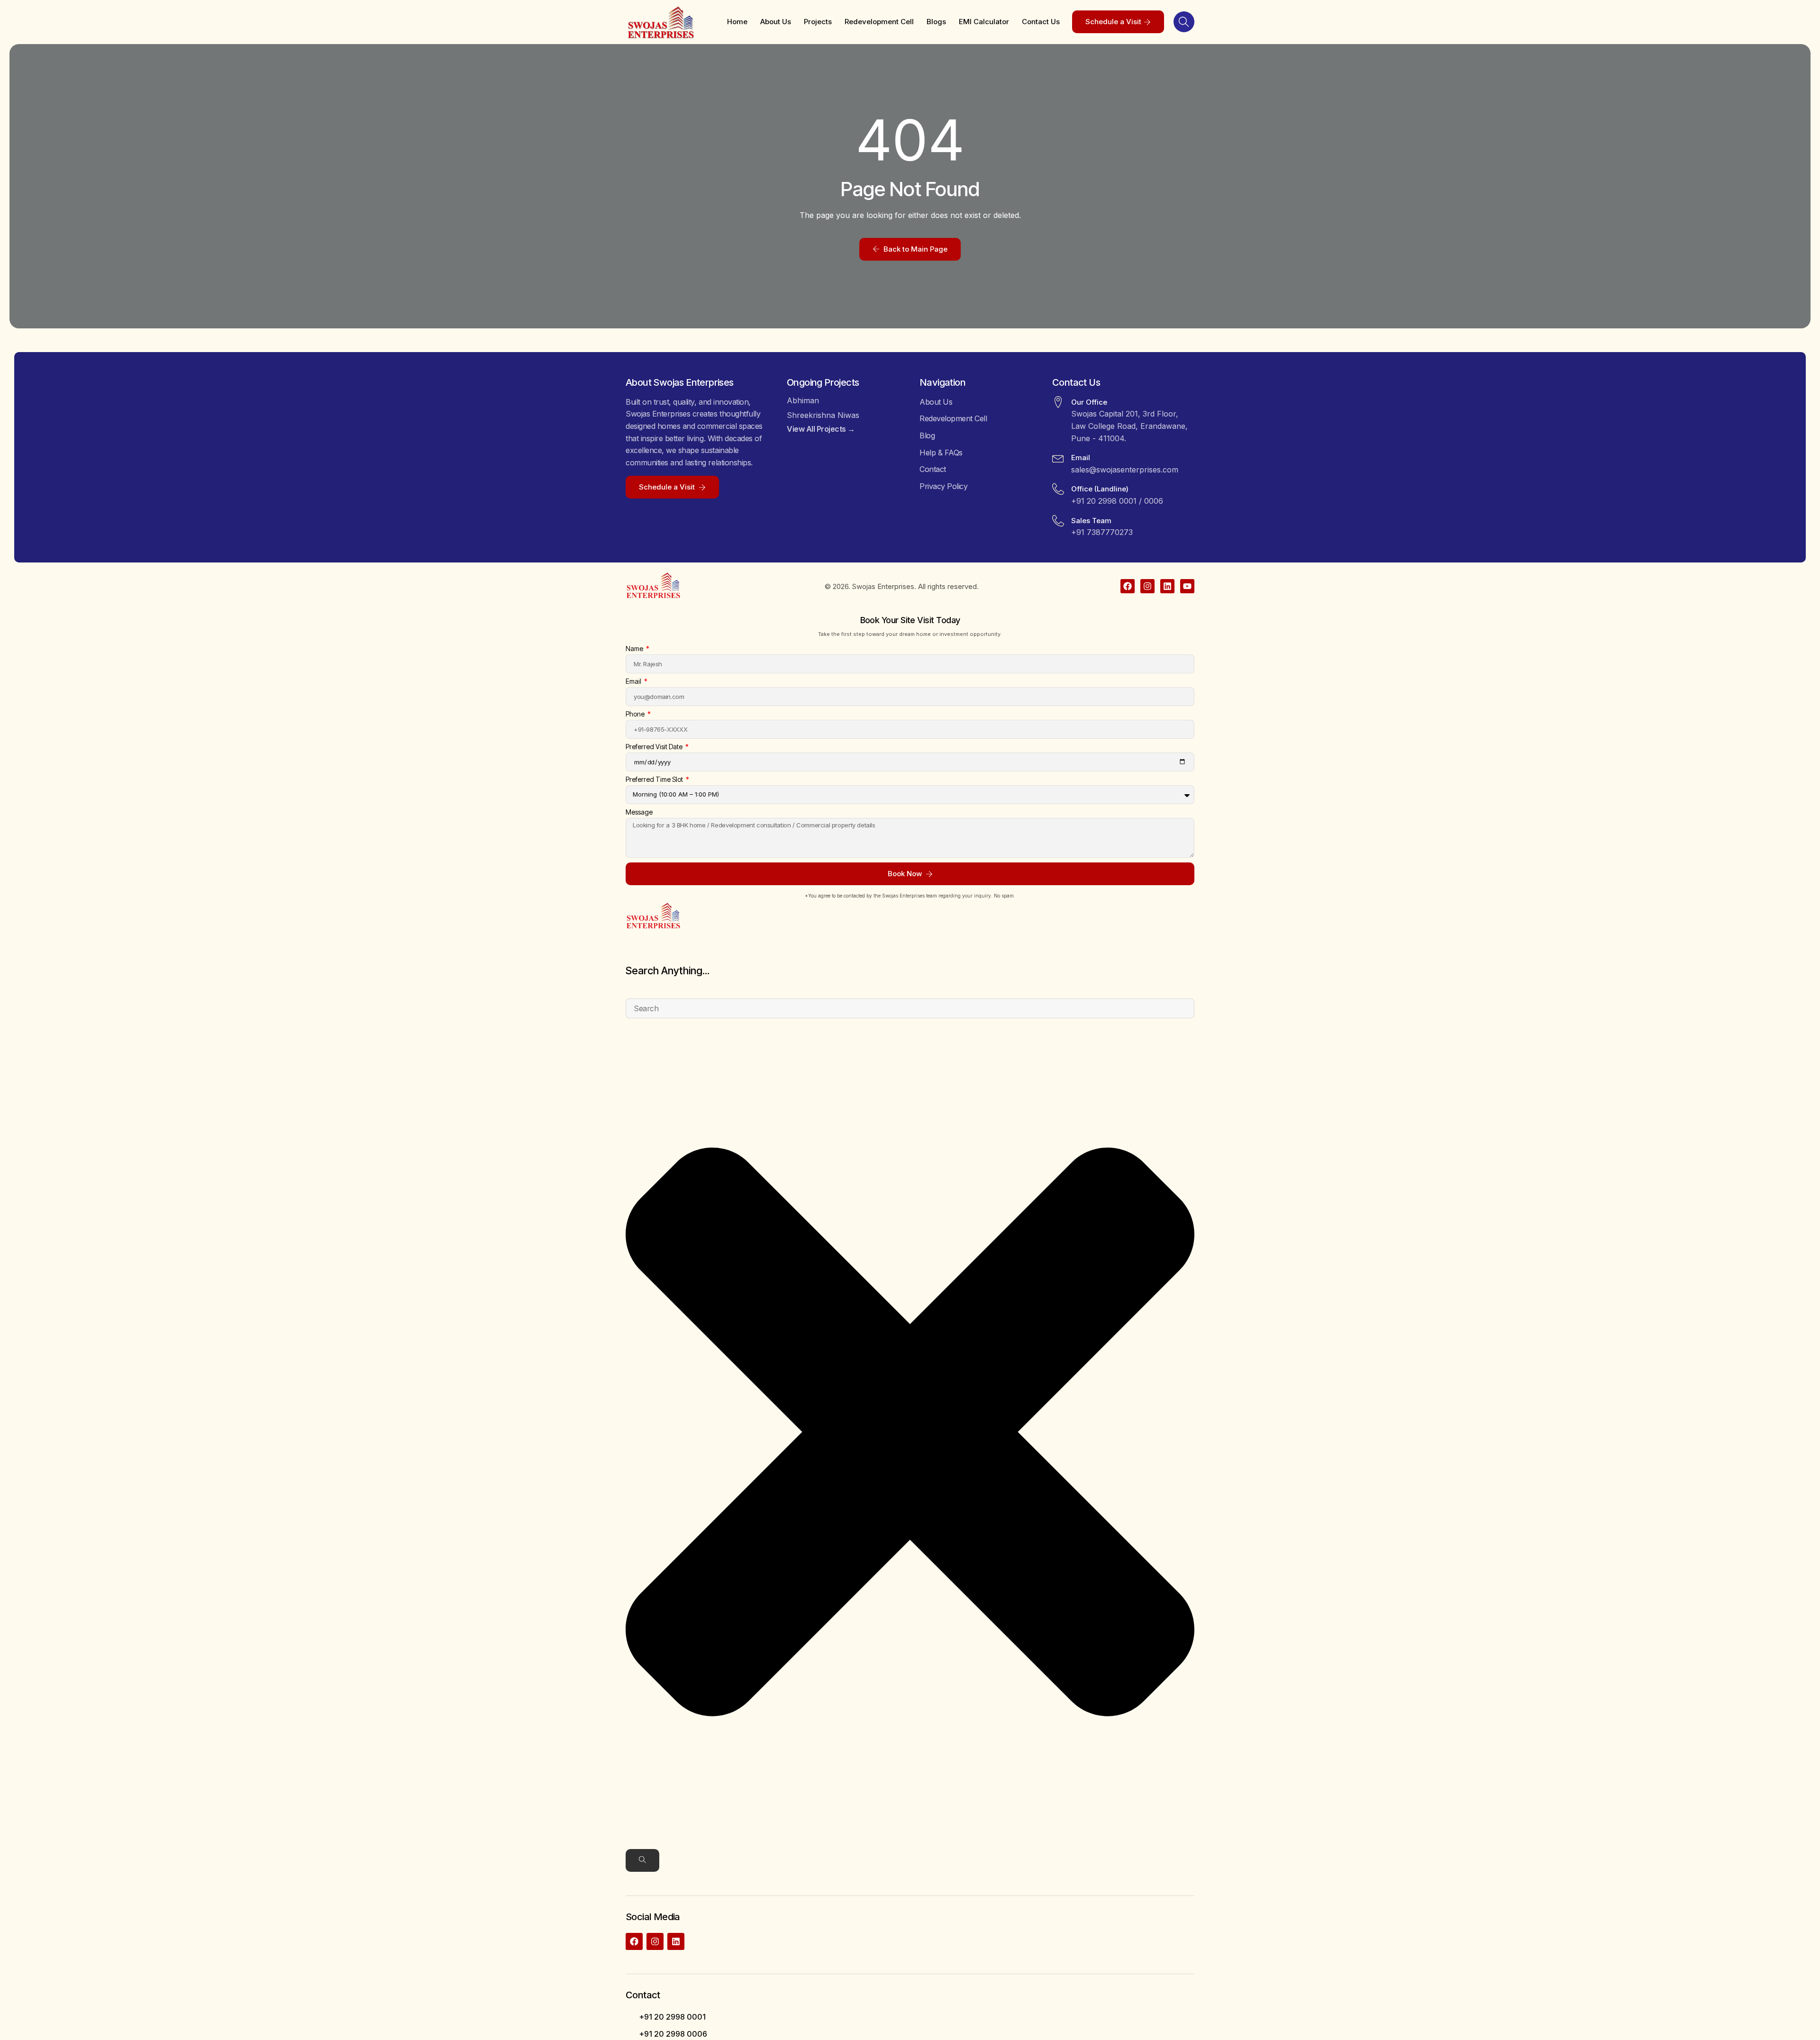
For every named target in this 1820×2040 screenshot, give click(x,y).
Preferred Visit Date (655, 747)
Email (1081, 458)
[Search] (642, 1860)
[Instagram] (1147, 586)
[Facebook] (1128, 586)
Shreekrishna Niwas (823, 415)
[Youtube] (1187, 586)
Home (737, 22)
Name (635, 649)
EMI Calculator (984, 22)
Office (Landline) (1100, 489)
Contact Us (1041, 22)
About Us (776, 22)
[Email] (1058, 458)
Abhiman (803, 400)
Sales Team (1091, 521)
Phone (636, 714)
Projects (818, 22)
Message (639, 812)
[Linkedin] (1167, 586)
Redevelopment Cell (879, 22)
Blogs (936, 22)
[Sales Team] (1058, 521)
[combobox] (910, 1008)
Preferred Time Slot (655, 780)
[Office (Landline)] (1058, 489)
